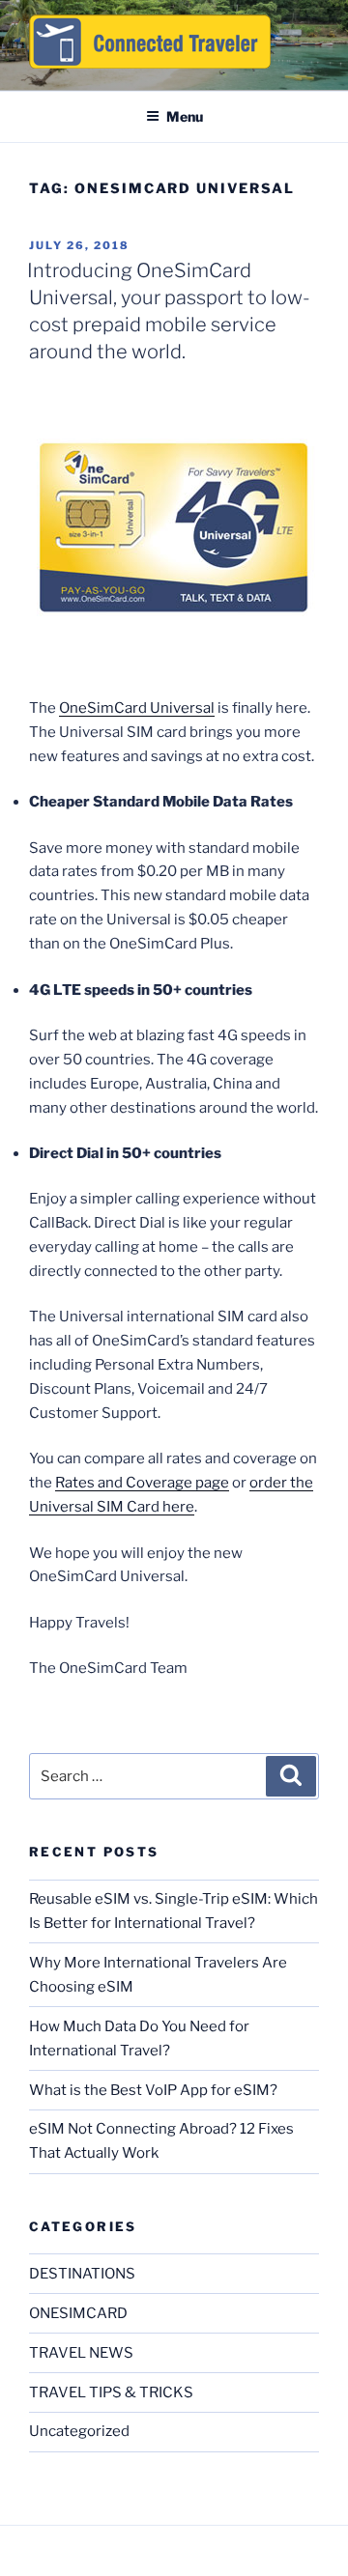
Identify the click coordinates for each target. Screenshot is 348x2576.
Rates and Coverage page (142, 1483)
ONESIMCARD (78, 2313)
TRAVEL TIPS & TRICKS (111, 2392)
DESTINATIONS (82, 2274)
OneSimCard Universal (137, 708)
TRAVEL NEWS (81, 2353)
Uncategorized (79, 2431)
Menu (185, 116)
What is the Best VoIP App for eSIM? (153, 2090)
